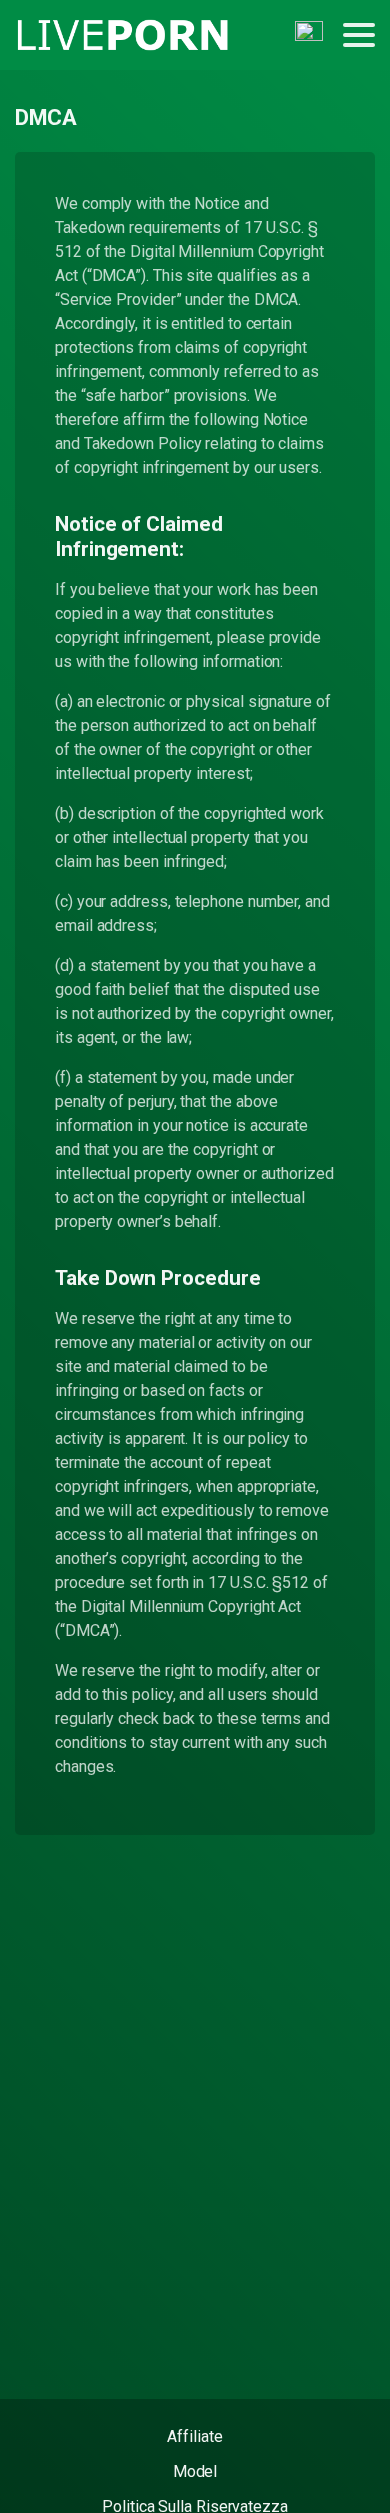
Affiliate (194, 2436)
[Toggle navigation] (359, 35)
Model (195, 2471)
